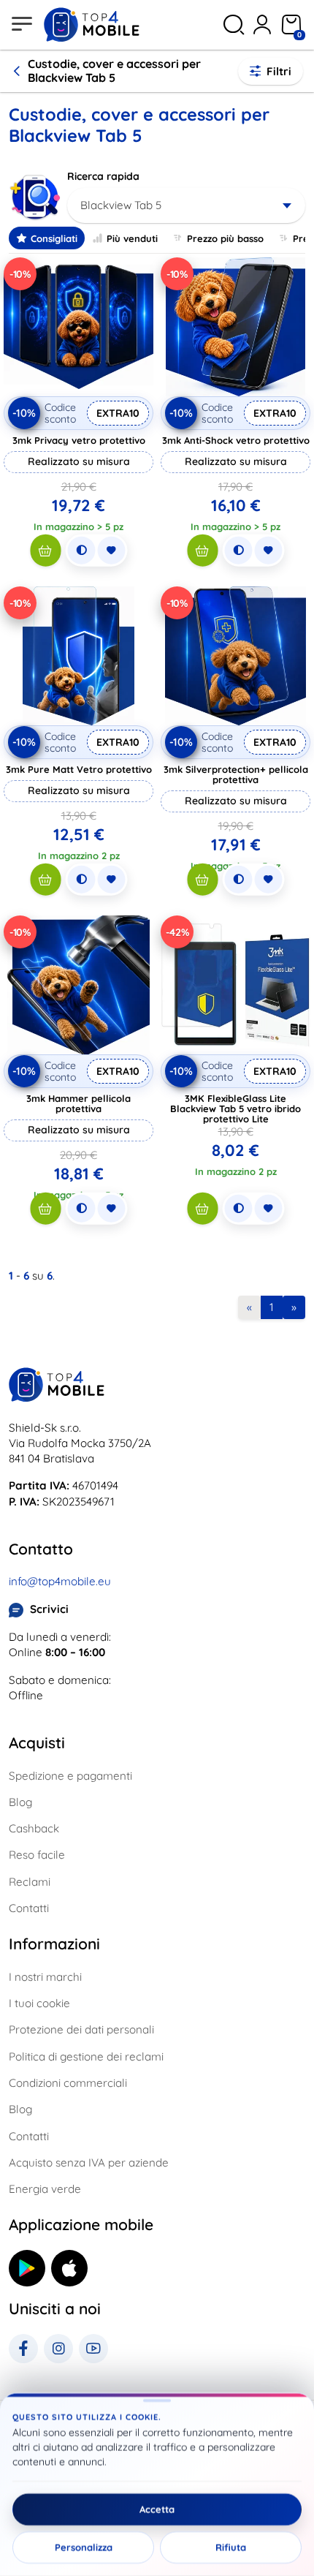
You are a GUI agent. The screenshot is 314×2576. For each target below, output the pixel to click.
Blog (20, 1802)
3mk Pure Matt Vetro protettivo (79, 769)
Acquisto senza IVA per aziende (89, 2163)
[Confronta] (81, 551)
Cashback (34, 1828)
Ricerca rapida (103, 176)
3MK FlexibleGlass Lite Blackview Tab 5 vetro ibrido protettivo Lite (235, 1108)
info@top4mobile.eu (60, 1581)
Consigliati (54, 238)
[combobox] (186, 205)
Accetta (157, 2509)
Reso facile (37, 1855)
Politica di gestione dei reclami (86, 2056)
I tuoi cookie (39, 2003)
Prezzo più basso (225, 238)
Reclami (30, 1882)
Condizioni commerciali (68, 2083)
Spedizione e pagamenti (70, 1776)
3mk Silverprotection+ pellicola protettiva (236, 774)
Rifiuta (231, 2547)
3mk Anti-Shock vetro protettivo (236, 440)
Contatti (29, 1908)
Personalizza (84, 2547)
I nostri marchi (45, 1977)
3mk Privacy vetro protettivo (79, 440)
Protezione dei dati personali (81, 2029)
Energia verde (45, 2189)
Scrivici (49, 1609)
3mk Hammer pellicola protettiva (78, 1103)
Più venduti (132, 238)
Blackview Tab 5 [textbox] (121, 205)
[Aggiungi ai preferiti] (111, 551)
